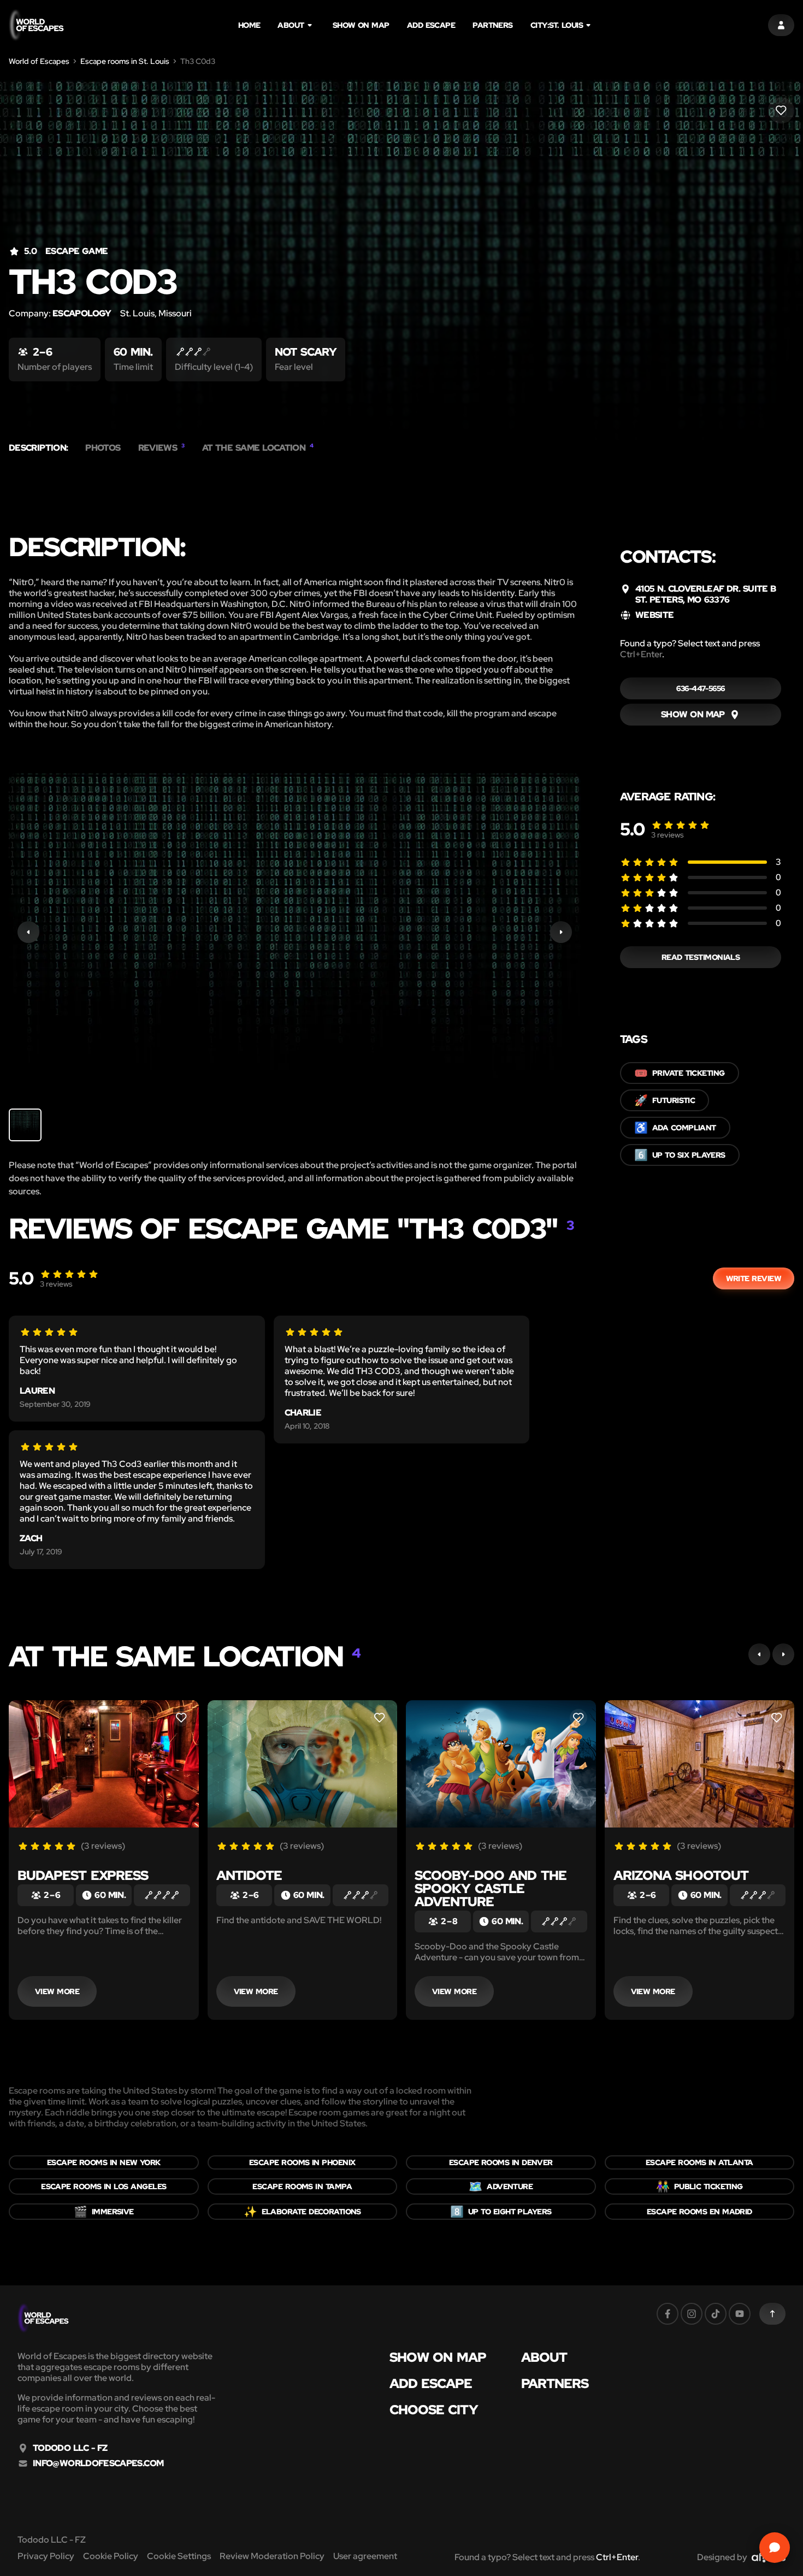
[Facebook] (668, 2314)
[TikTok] (716, 2314)
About (291, 25)
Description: (38, 448)
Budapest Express (83, 1875)
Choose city (434, 2410)
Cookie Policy (111, 2556)
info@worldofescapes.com (98, 2463)
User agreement (365, 2556)
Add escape (431, 25)
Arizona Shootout (681, 1875)
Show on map (361, 25)
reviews (668, 835)
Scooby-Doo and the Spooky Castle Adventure (491, 1888)
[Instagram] (692, 2314)
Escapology (82, 313)
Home (249, 25)
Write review (754, 1278)
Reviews (161, 448)
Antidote (249, 1875)
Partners (493, 25)
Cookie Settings (179, 2556)
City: (557, 25)
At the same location (258, 448)
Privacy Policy (46, 2556)
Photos (103, 448)
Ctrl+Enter (641, 654)
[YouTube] (740, 2314)
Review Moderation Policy (272, 2556)
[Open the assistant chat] (775, 2548)
